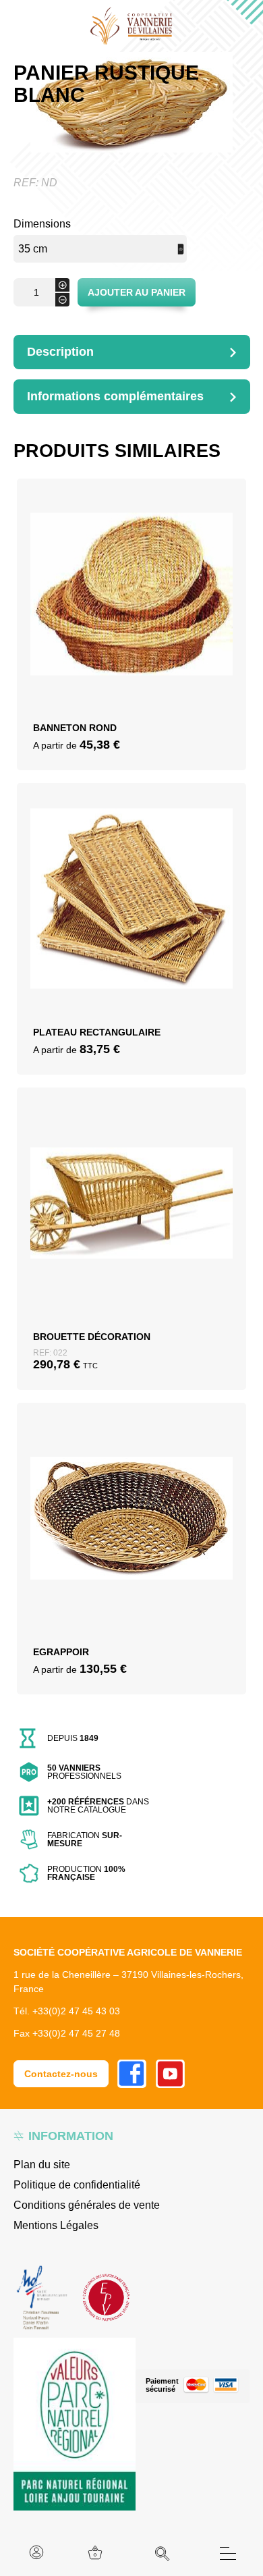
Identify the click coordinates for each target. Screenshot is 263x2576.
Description (60, 352)
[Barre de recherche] (163, 2554)
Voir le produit (132, 645)
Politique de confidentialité (77, 2185)
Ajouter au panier (137, 292)
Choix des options (132, 613)
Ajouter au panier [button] (132, 1227)
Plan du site (42, 2165)
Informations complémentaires (115, 396)
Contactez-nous (61, 2074)
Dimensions (42, 224)
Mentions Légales (56, 2225)
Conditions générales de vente (87, 2205)
